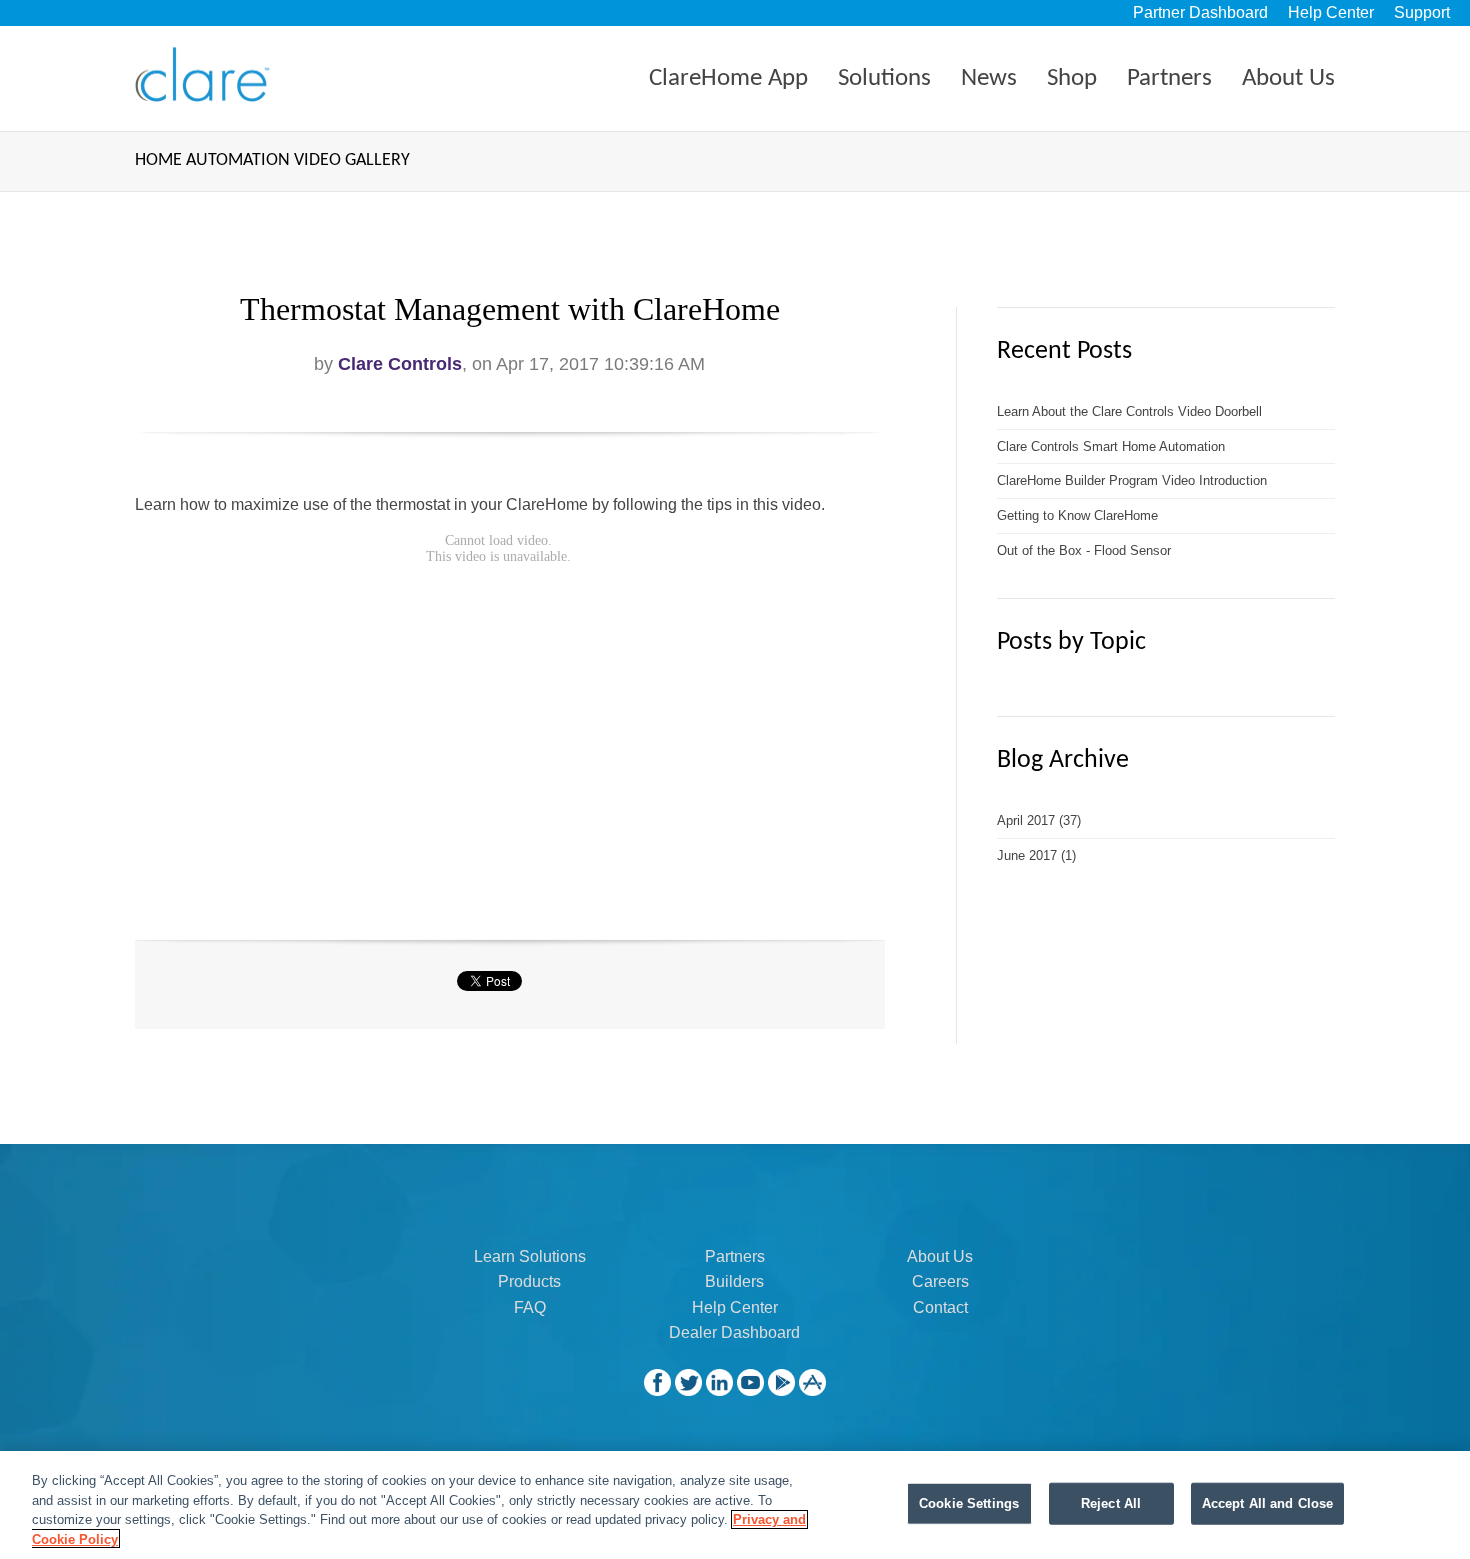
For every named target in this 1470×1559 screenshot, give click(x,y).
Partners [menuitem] (1169, 78)
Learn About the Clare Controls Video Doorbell (1129, 411)
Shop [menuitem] (1072, 78)
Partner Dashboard (1200, 12)
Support (1422, 12)
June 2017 (1036, 855)
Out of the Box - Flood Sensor (1084, 550)
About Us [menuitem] (1288, 78)
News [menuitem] (989, 78)
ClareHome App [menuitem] (728, 78)
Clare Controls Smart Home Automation (1111, 446)
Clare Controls (400, 364)
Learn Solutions (530, 1256)
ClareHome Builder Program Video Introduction (1132, 480)
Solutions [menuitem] (884, 78)
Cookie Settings (969, 1503)
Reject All (1111, 1503)
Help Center (1331, 12)
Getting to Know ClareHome (1077, 515)
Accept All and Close (1268, 1503)
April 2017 (1039, 820)
